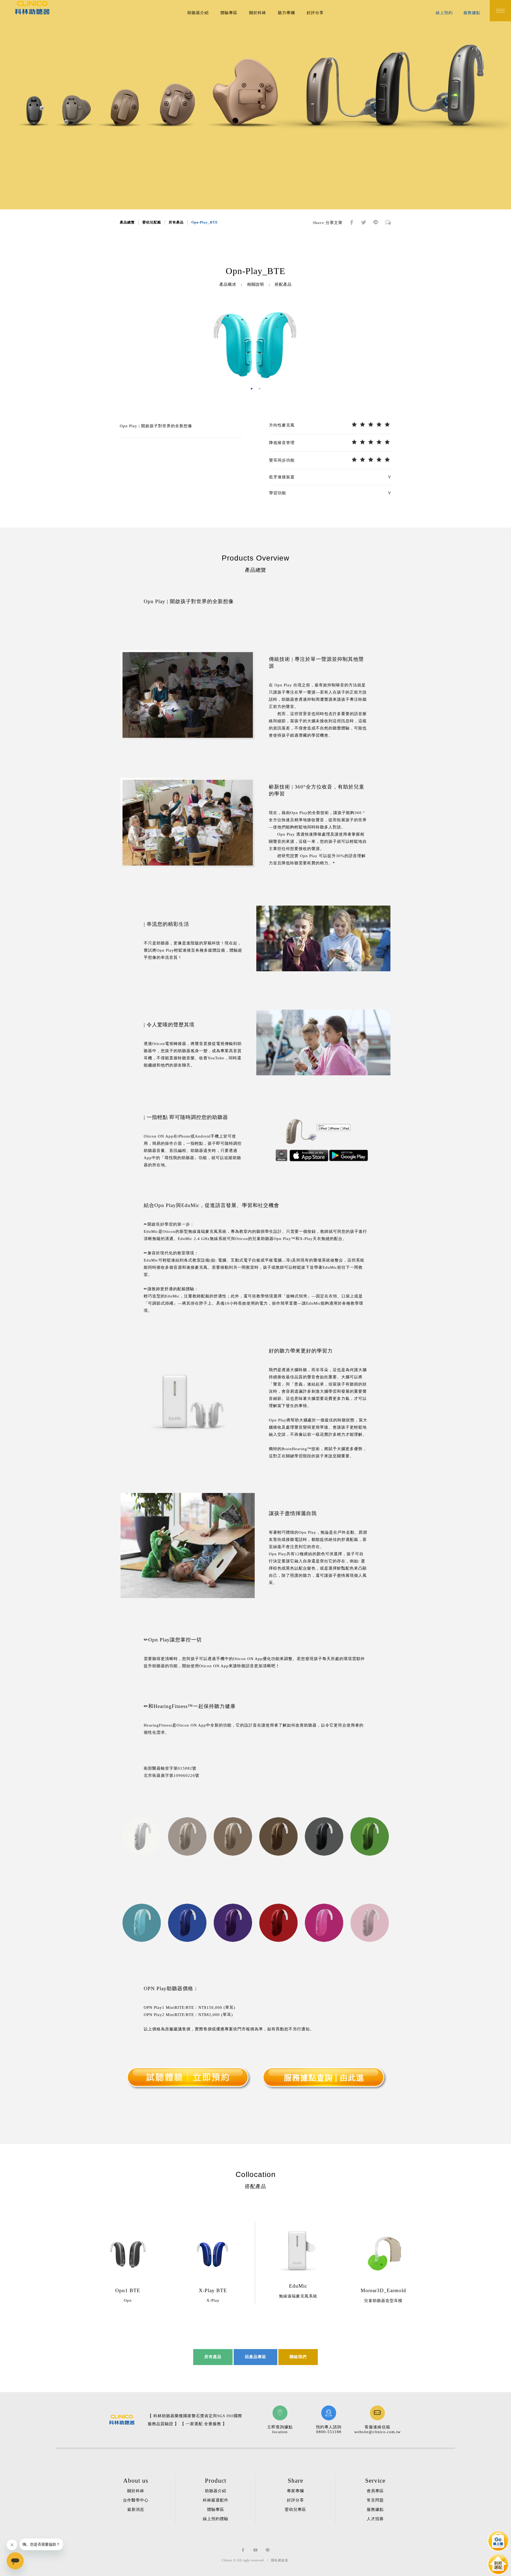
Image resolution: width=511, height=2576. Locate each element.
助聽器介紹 (198, 13)
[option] (256, 343)
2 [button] (259, 389)
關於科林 (258, 13)
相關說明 (256, 284)
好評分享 (315, 13)
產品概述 (228, 284)
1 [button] (252, 389)
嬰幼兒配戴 (152, 222)
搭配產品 (283, 284)
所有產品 (176, 222)
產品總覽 (127, 222)
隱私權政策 (280, 2560)
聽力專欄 (286, 13)
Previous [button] (116, 343)
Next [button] (395, 343)
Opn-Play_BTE (205, 222)
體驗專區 (229, 13)
